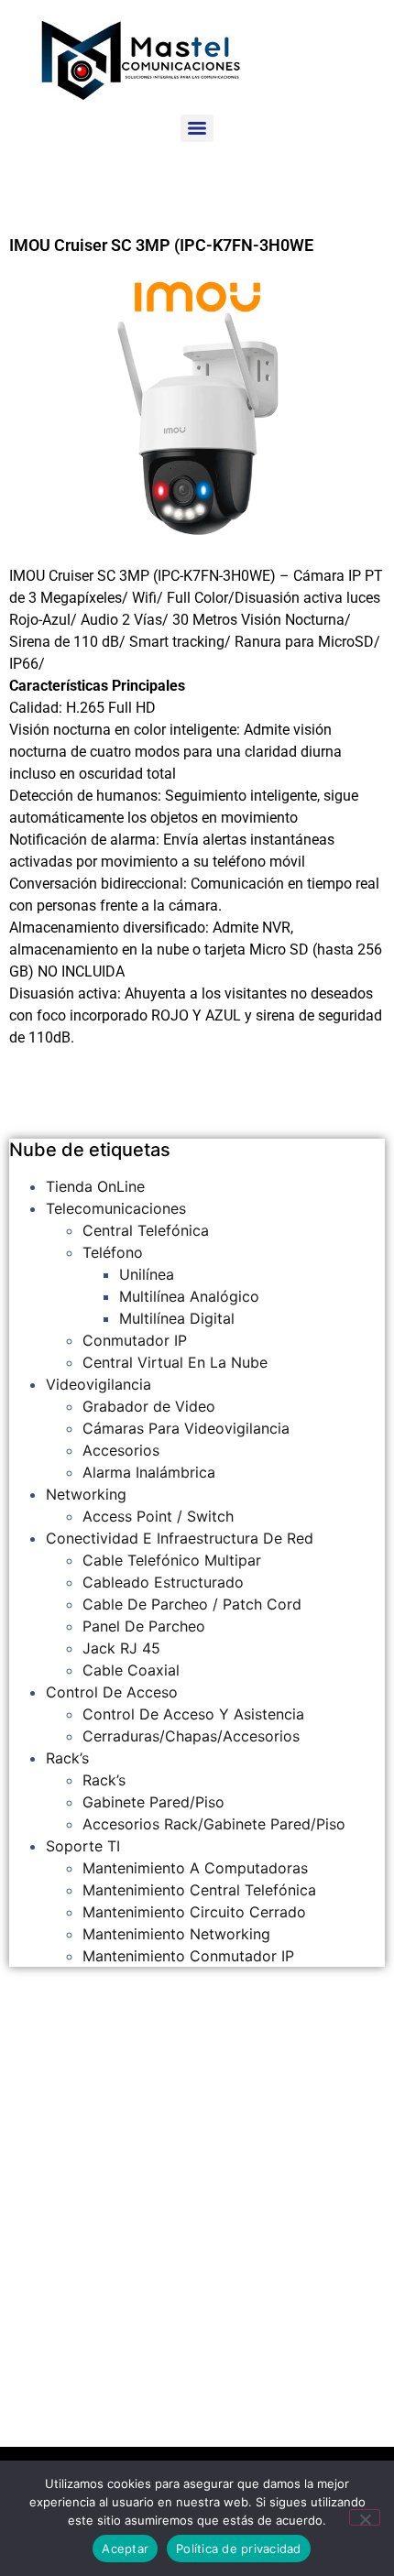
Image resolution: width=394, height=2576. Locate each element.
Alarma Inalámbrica (149, 1472)
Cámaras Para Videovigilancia (186, 1428)
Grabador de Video (149, 1406)
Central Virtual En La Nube (175, 1362)
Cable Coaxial (131, 1670)
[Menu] (197, 128)
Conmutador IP (135, 1340)
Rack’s (67, 1758)
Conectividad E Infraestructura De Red (180, 1538)
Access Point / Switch (158, 1516)
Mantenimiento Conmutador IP (188, 1956)
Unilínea (147, 1274)
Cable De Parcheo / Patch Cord (192, 1604)
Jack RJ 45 (121, 1648)
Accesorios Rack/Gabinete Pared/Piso (214, 1824)
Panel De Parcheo (144, 1626)
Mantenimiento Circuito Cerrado (194, 1912)
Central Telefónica (146, 1230)
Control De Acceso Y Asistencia (193, 1714)
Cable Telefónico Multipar (172, 1560)
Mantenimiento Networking (176, 1934)
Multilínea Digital (177, 1318)
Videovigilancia (98, 1384)
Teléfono (113, 1252)
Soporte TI (83, 1846)
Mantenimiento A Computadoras (195, 1868)
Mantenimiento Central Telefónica (199, 1890)
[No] (365, 2517)
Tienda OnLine (95, 1186)
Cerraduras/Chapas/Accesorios (191, 1736)
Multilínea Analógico (189, 1296)
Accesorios (121, 1450)
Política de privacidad (239, 2549)
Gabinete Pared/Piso (153, 1802)
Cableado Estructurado (163, 1582)
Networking (86, 1494)
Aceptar (125, 2549)
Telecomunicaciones (116, 1208)
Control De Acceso (112, 1692)
